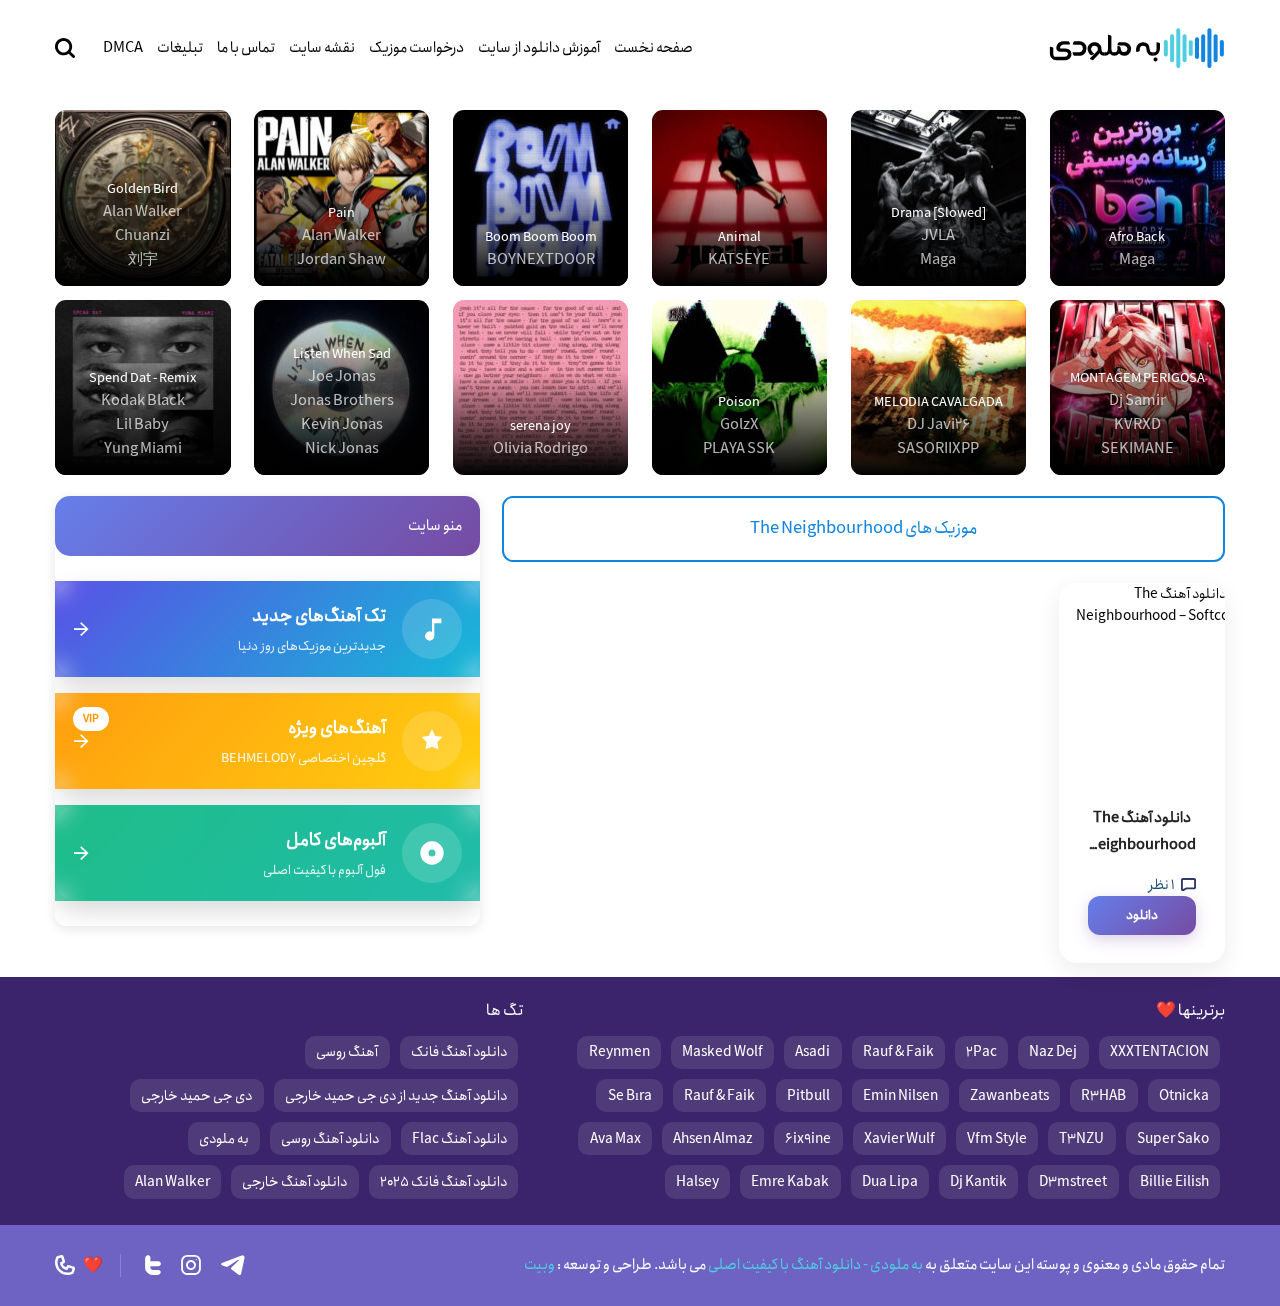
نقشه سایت (322, 48)
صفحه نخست (653, 48)
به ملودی (224, 1139)
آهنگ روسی (347, 1052)
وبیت (539, 1265)
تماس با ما (246, 48)
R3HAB (1103, 1096)
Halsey (697, 1182)
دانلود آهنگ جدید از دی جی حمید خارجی (396, 1096)
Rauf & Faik (898, 1052)
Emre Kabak (790, 1182)
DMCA (123, 48)
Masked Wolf (722, 1052)
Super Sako (1173, 1139)
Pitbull (808, 1096)
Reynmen (619, 1052)
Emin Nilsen (900, 1096)
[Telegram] (233, 1265)
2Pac (981, 1052)
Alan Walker (172, 1182)
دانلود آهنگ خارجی (294, 1182)
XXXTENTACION (1159, 1052)
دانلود (1142, 915)
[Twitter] (153, 1265)
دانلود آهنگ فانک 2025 (443, 1182)
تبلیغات (180, 48)
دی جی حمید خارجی (196, 1096)
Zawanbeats (1009, 1096)
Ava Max (615, 1139)
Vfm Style (997, 1139)
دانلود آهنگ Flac (459, 1139)
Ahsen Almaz (713, 1139)
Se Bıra (630, 1096)
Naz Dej (1053, 1052)
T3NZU (1081, 1139)
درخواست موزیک (416, 48)
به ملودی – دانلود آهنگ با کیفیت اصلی (1137, 48)
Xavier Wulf (899, 1139)
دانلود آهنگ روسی (330, 1139)
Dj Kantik (978, 1182)
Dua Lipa (890, 1182)
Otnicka (1184, 1096)
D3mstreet (1073, 1182)
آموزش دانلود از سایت (539, 48)
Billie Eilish (1174, 1182)
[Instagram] (191, 1265)
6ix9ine (808, 1139)
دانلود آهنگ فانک (459, 1052)
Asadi (812, 1052)
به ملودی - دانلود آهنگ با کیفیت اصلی (814, 1265)
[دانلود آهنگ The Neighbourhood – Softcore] (1142, 683)
